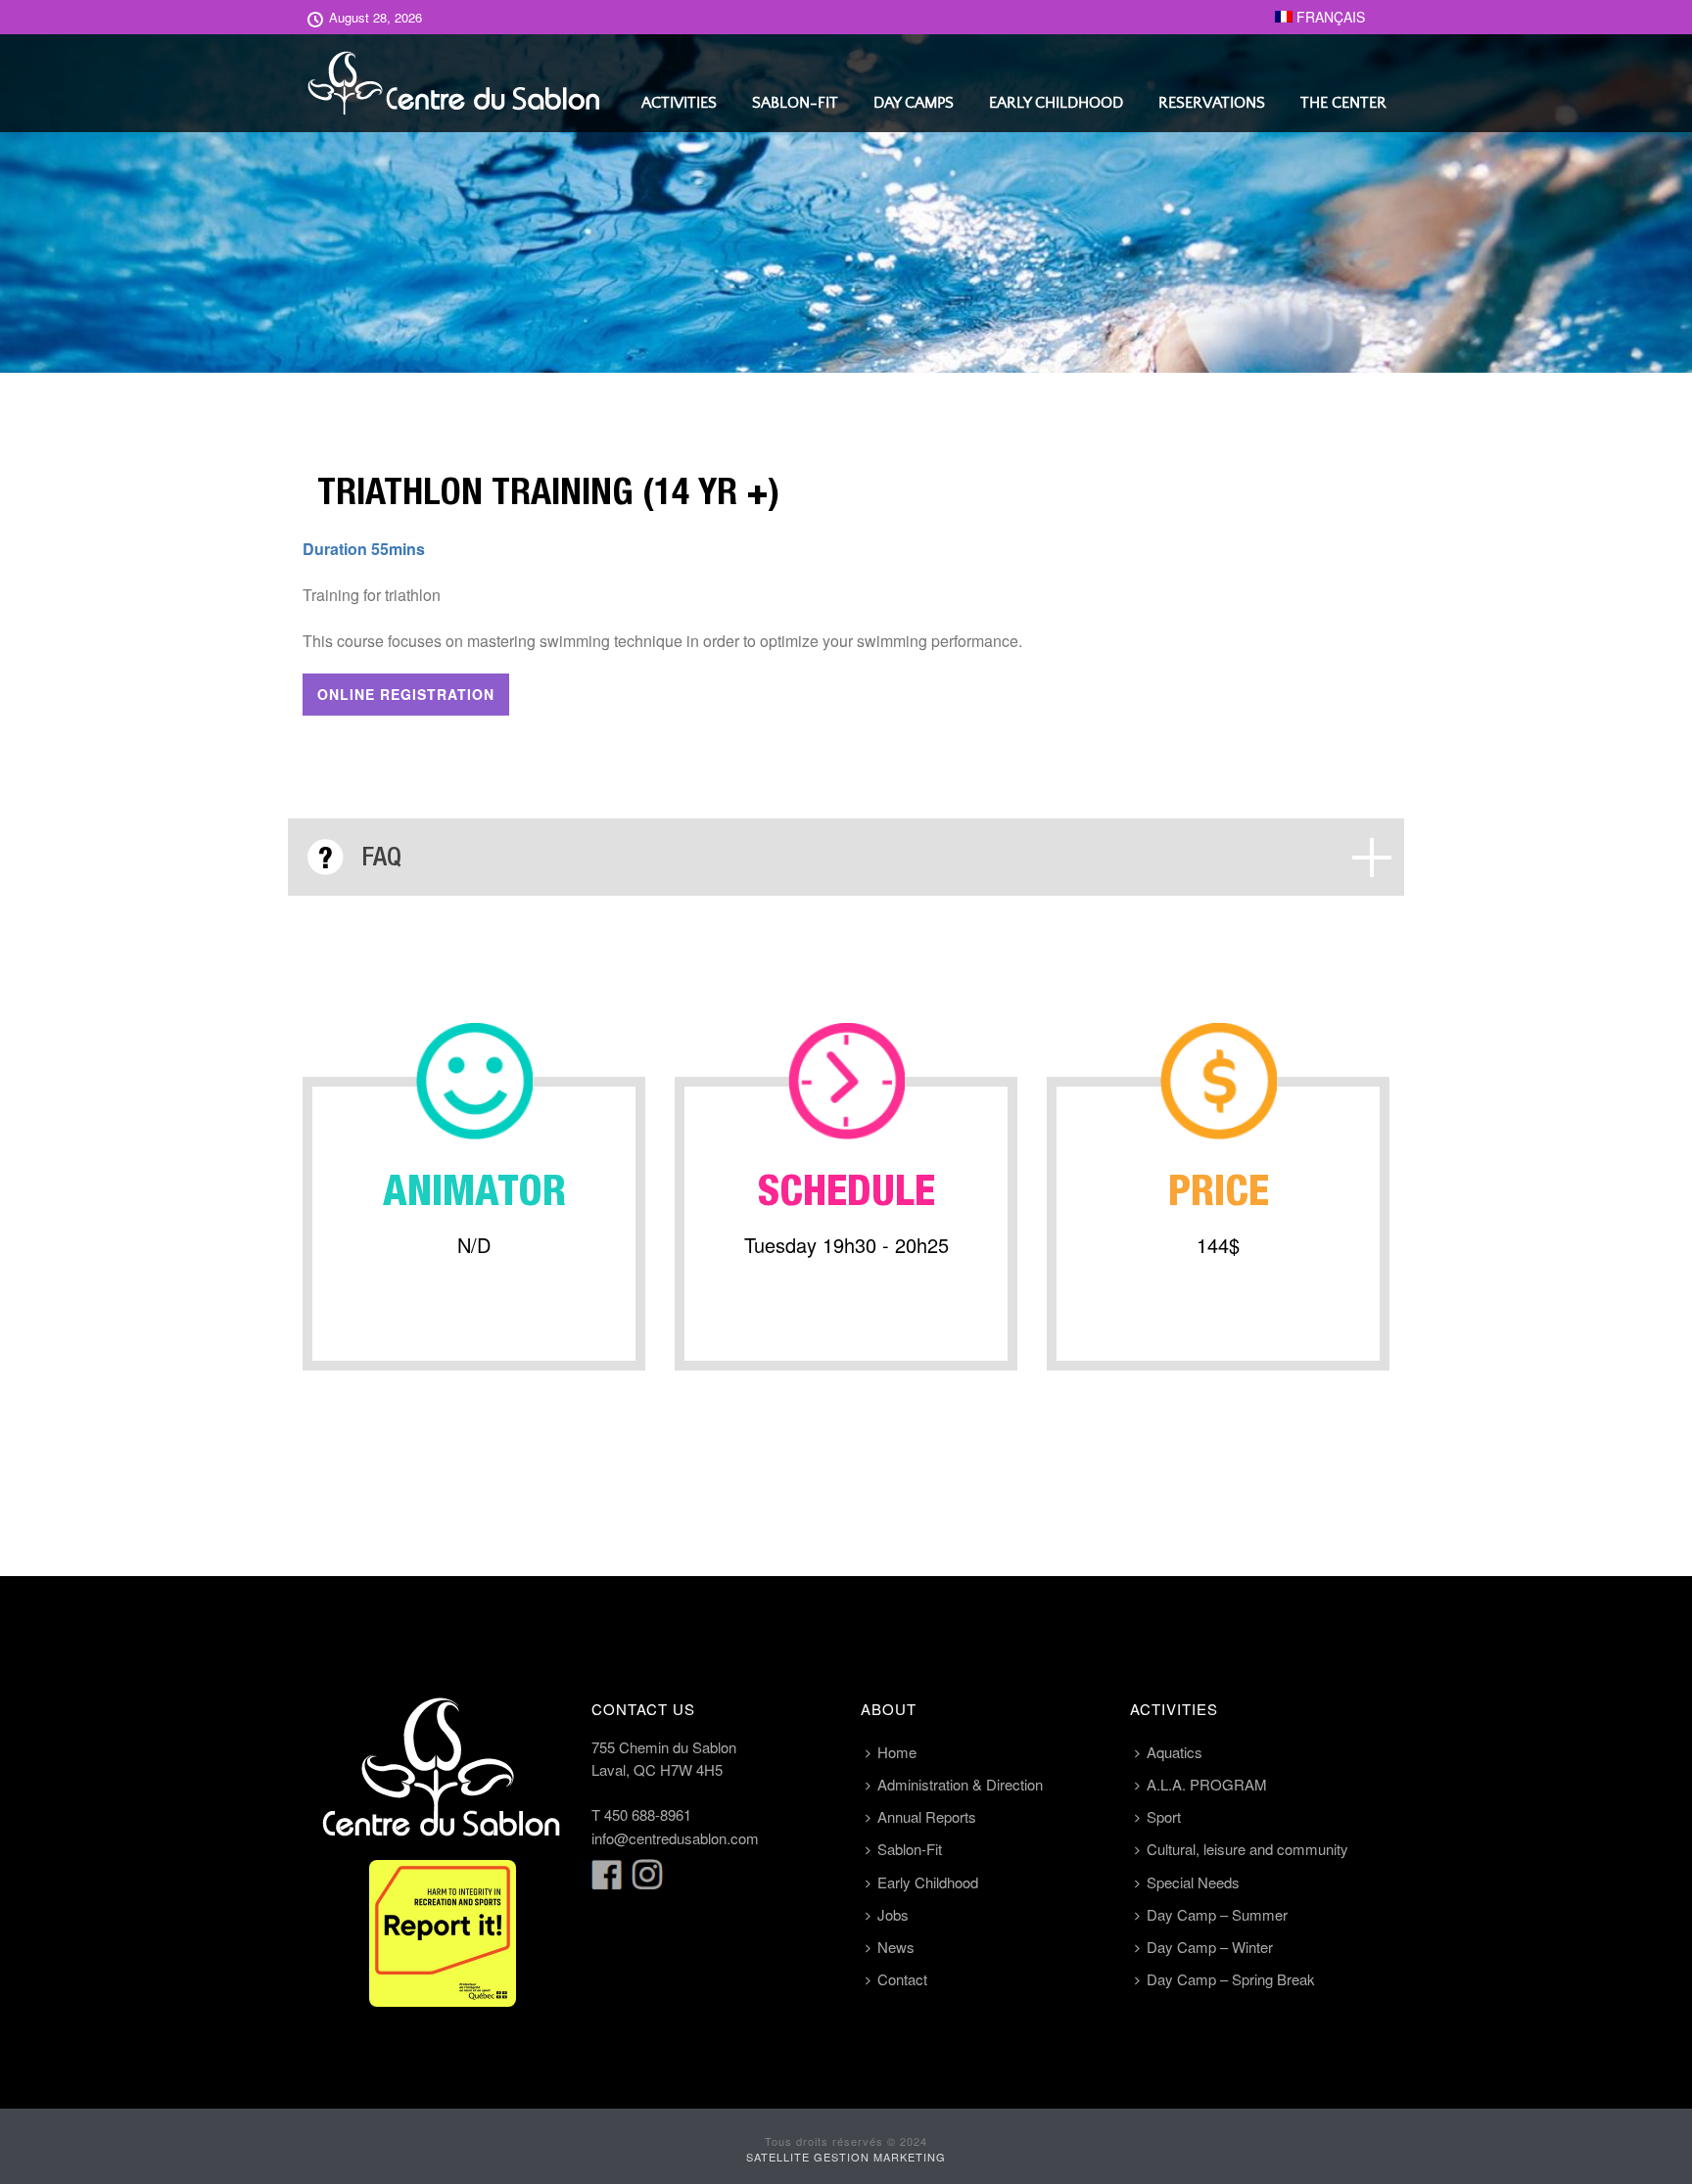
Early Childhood (1056, 103)
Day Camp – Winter (1210, 1947)
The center (1343, 103)
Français (1329, 17)
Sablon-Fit (795, 103)
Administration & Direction (960, 1784)
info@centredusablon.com (675, 1838)
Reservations (1212, 103)
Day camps (914, 103)
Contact (902, 1979)
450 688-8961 (648, 1814)
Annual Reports (927, 1816)
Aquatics (1175, 1752)
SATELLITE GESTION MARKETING (846, 2157)
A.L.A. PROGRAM (1207, 1784)
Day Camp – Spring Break (1231, 1979)
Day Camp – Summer (1217, 1914)
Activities (679, 103)
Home (897, 1752)
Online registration (406, 694)
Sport (1164, 1816)
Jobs (893, 1914)
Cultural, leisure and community (1247, 1849)
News (896, 1947)
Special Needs (1193, 1882)
